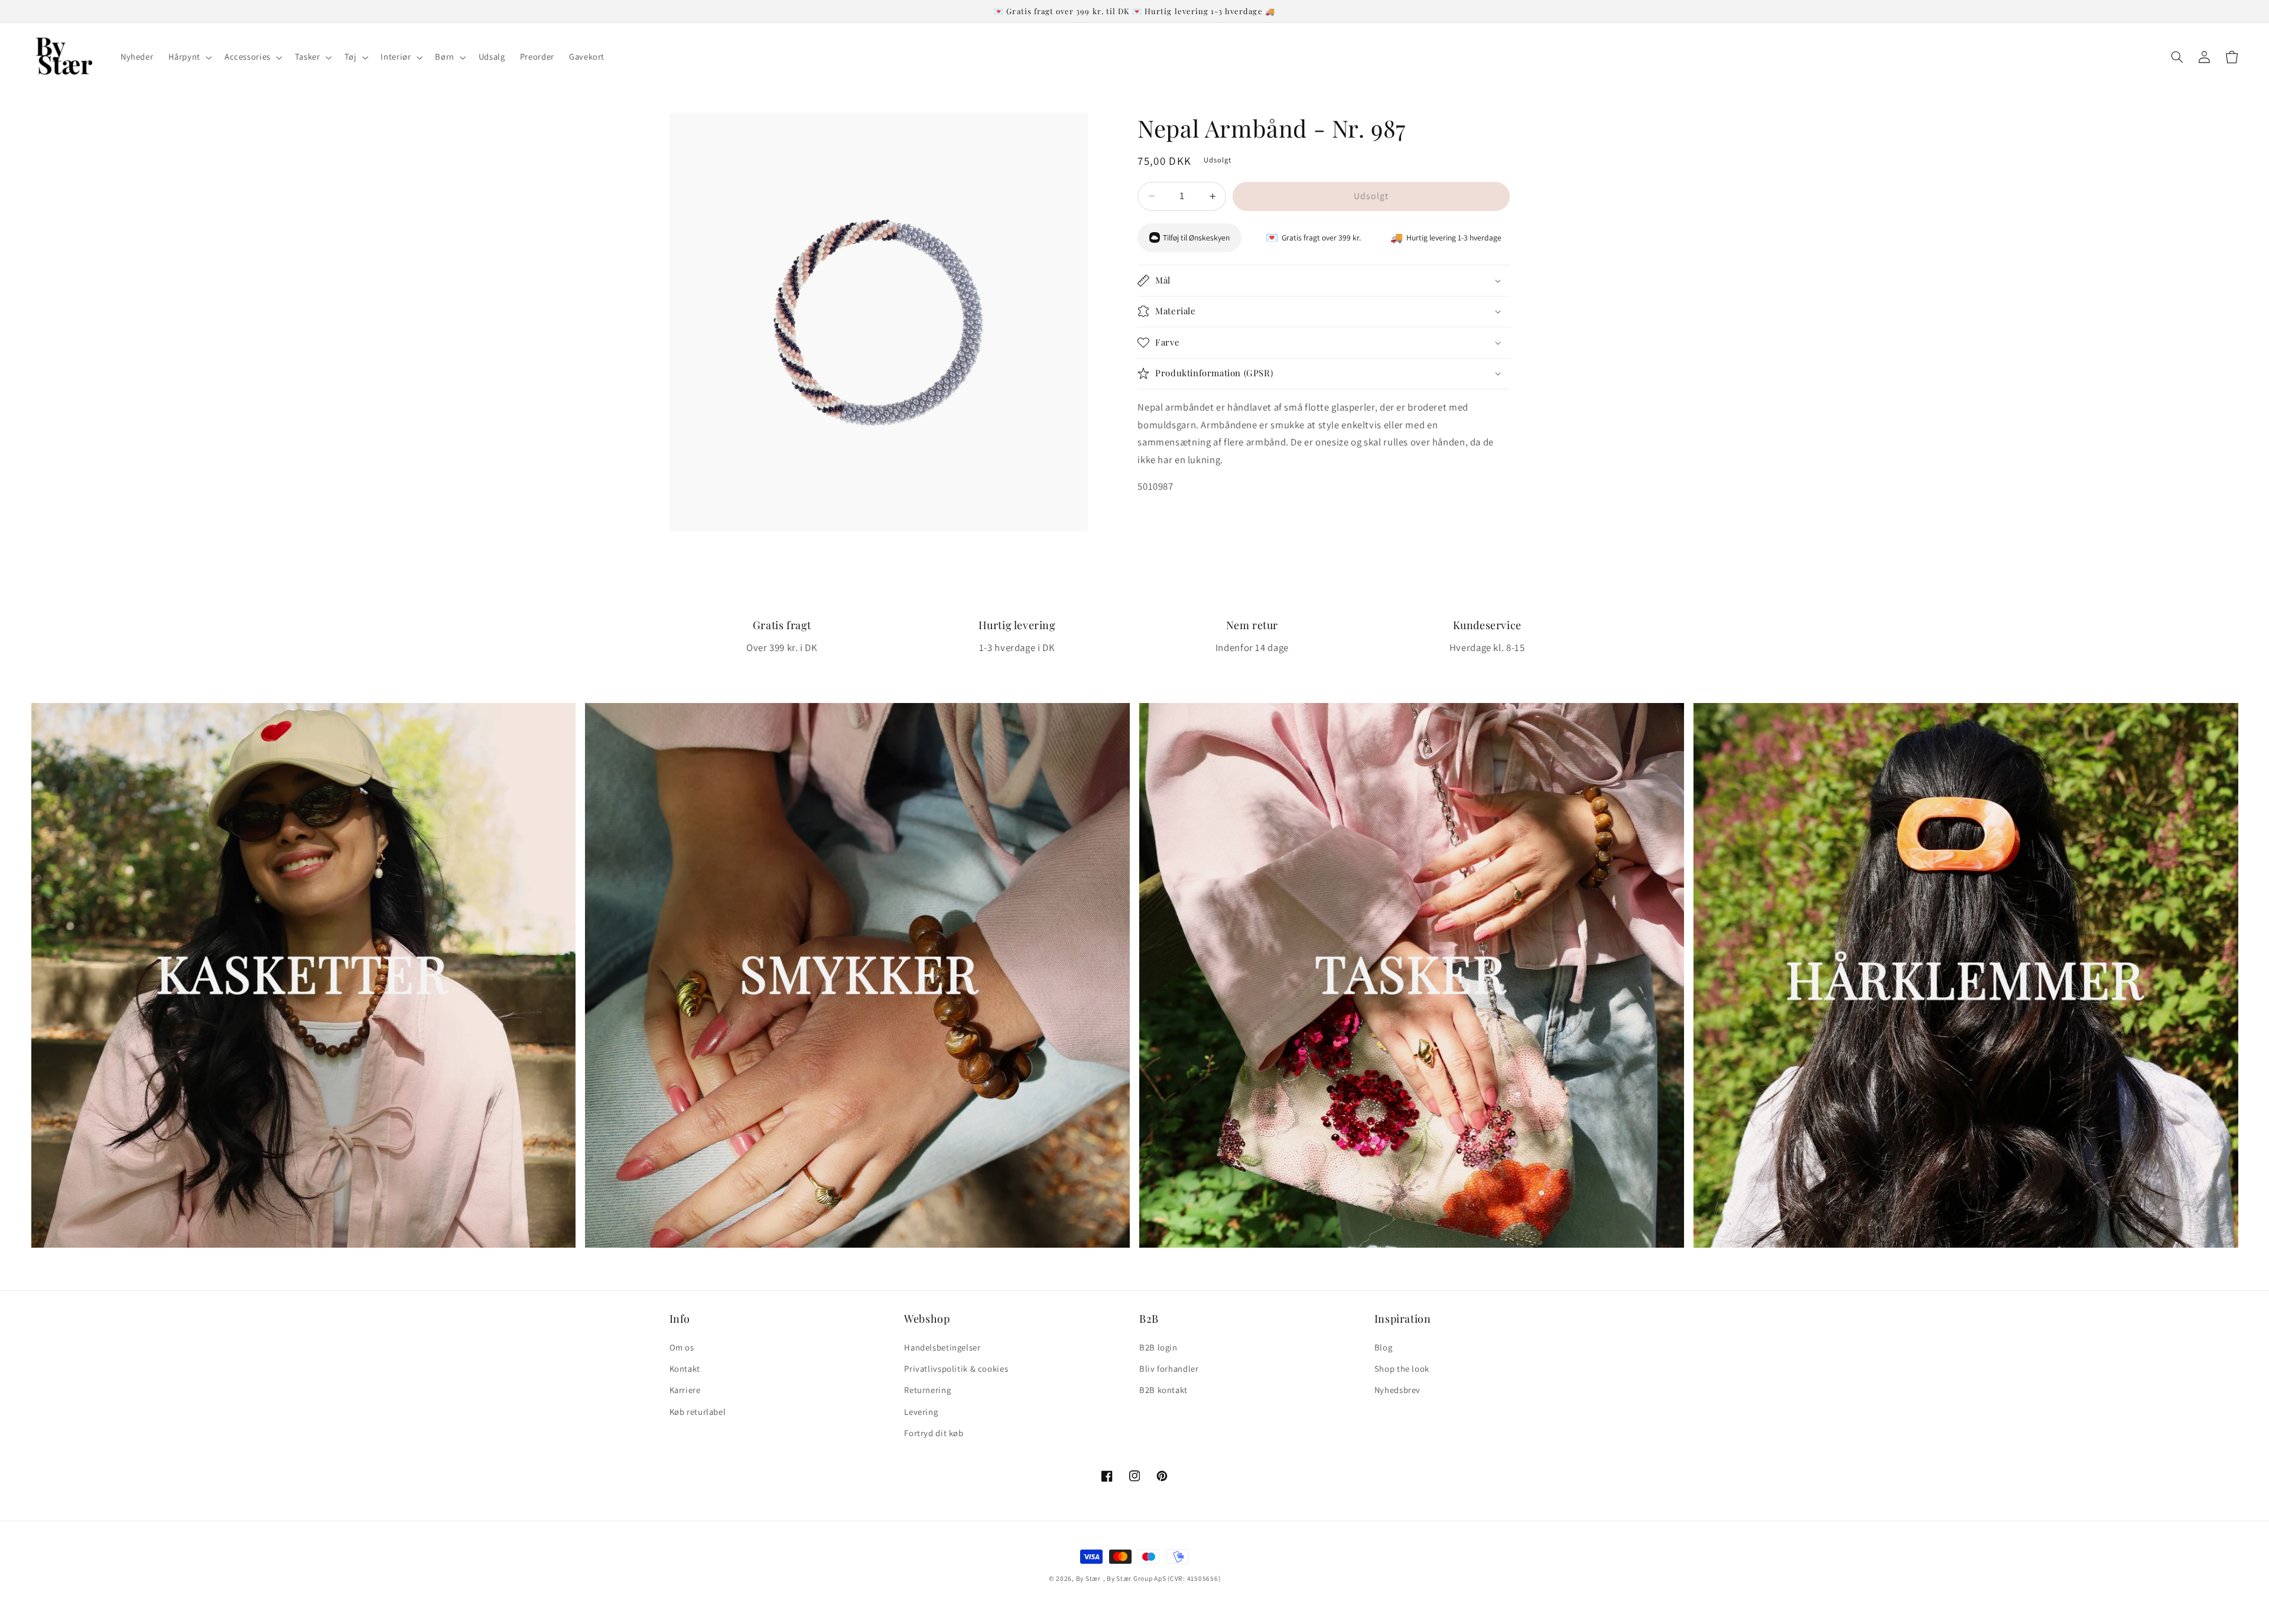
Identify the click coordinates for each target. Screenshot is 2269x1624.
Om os (682, 1347)
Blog (1384, 1347)
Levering (921, 1412)
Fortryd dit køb (934, 1433)
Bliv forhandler (1169, 1368)
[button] (189, 57)
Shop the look (1402, 1368)
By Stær (1088, 1578)
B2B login (1158, 1347)
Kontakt (685, 1368)
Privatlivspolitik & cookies (956, 1368)
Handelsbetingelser (942, 1347)
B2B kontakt (1163, 1390)
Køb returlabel (698, 1412)
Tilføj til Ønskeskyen (1196, 237)
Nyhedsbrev (1397, 1390)
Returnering (927, 1390)
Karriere (685, 1390)
